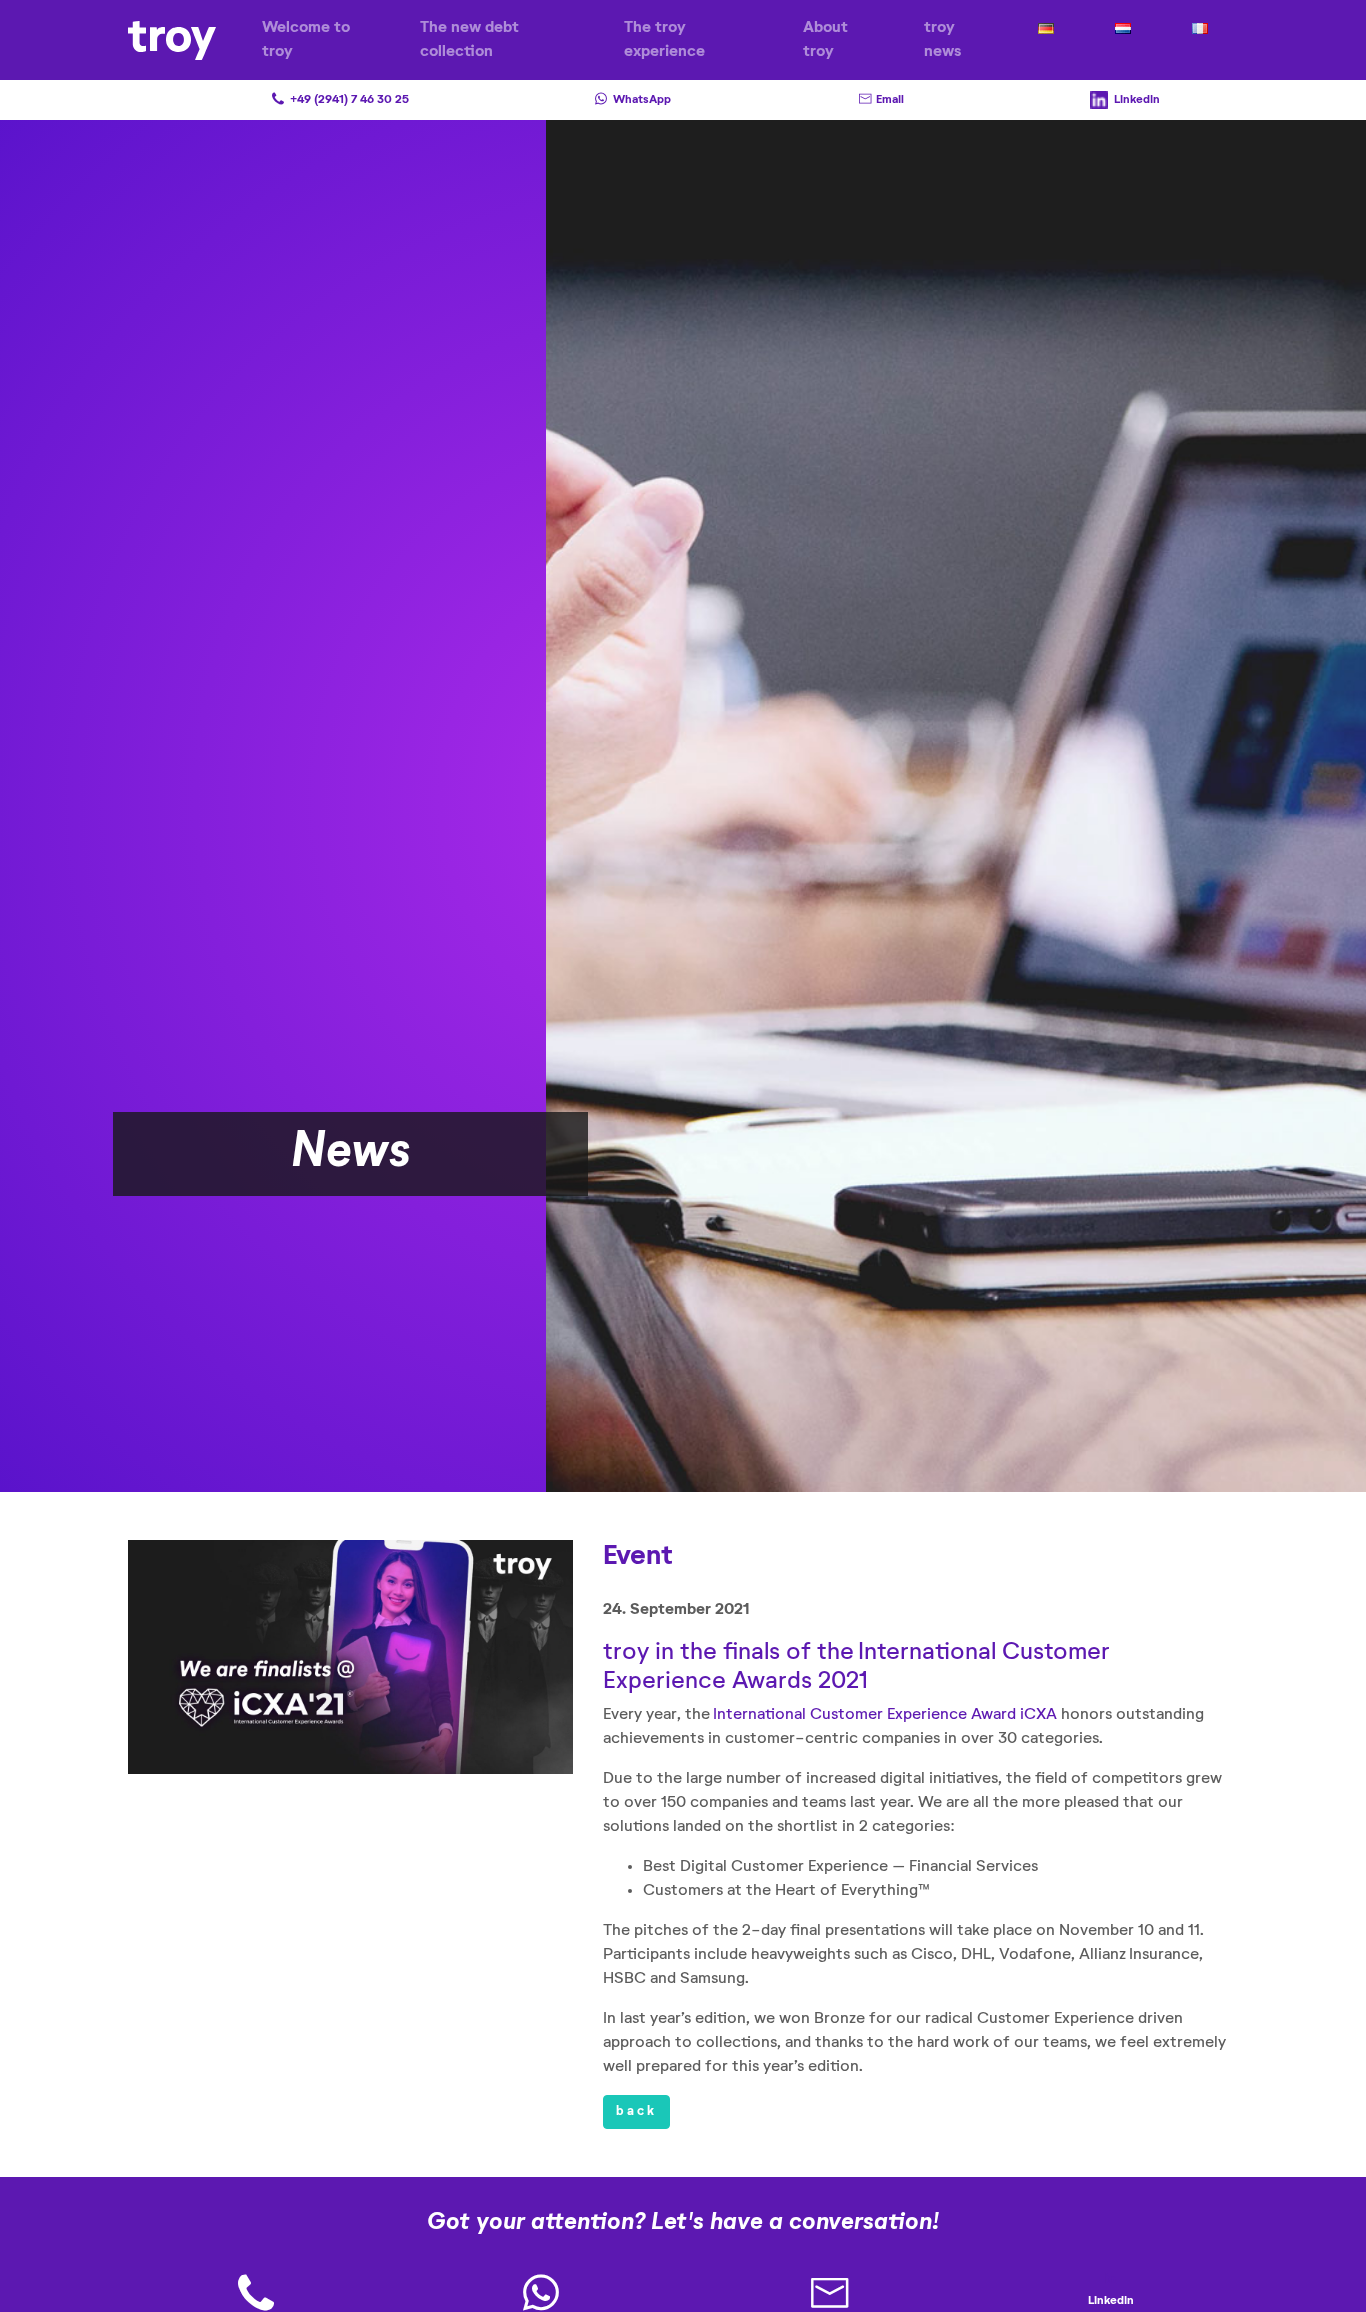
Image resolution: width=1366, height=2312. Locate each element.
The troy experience (664, 40)
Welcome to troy (306, 40)
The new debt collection (469, 40)
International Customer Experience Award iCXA (885, 1715)
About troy (825, 40)
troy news (942, 40)
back (636, 2111)
